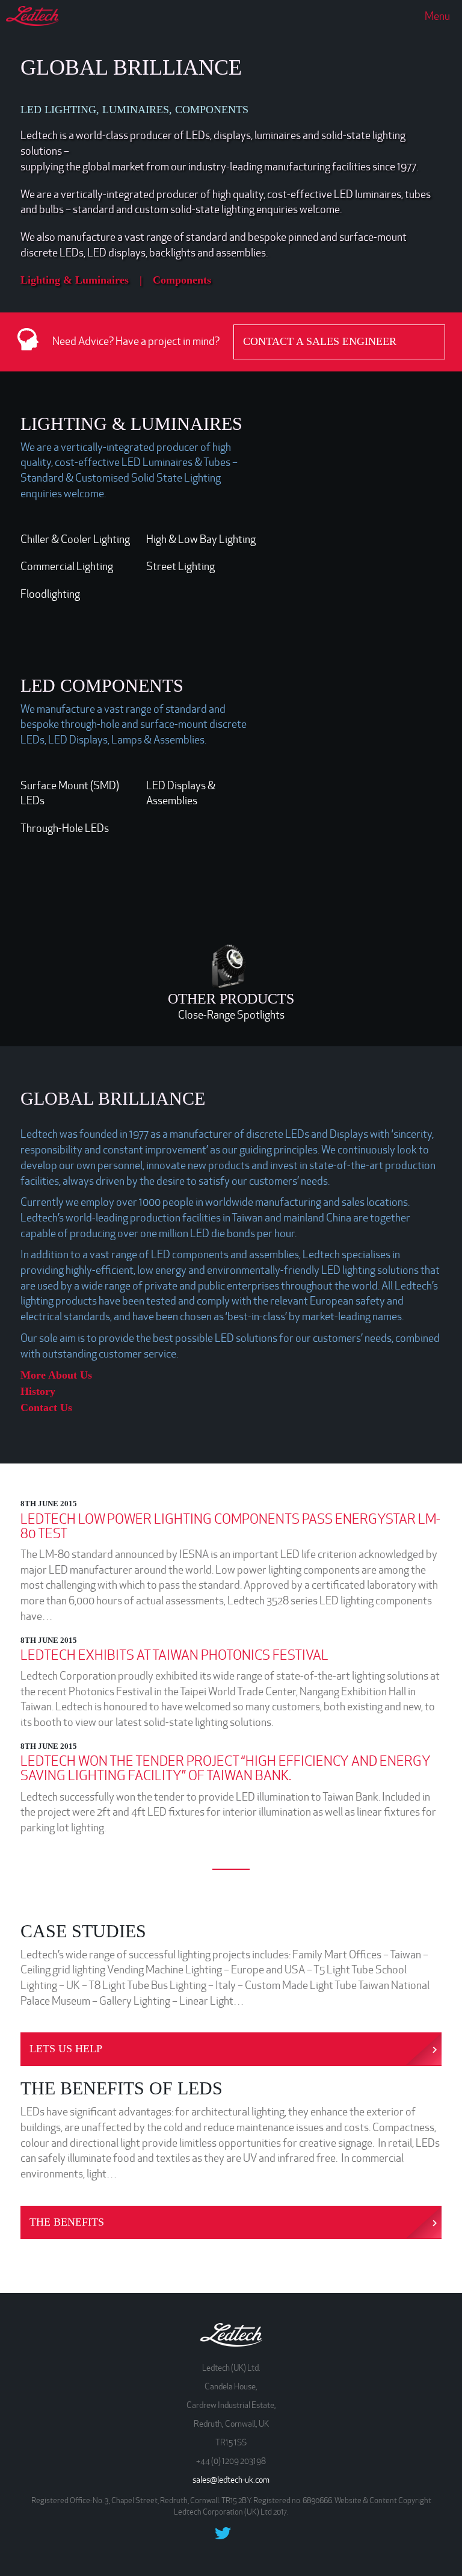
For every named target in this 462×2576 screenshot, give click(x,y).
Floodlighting (50, 594)
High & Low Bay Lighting (201, 539)
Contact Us (46, 1407)
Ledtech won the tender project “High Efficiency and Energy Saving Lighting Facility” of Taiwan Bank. (226, 1768)
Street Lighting (180, 566)
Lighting (40, 280)
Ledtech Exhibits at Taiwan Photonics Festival (174, 1655)
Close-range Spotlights (231, 1015)
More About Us (56, 1375)
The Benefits (67, 2222)
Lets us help (66, 2049)
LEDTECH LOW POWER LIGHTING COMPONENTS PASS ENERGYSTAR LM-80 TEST (230, 1526)
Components (182, 280)
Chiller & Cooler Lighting (75, 539)
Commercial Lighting (67, 566)
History (38, 1391)
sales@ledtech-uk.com (231, 2480)
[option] (357, 532)
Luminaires (102, 280)
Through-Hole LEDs (65, 828)
